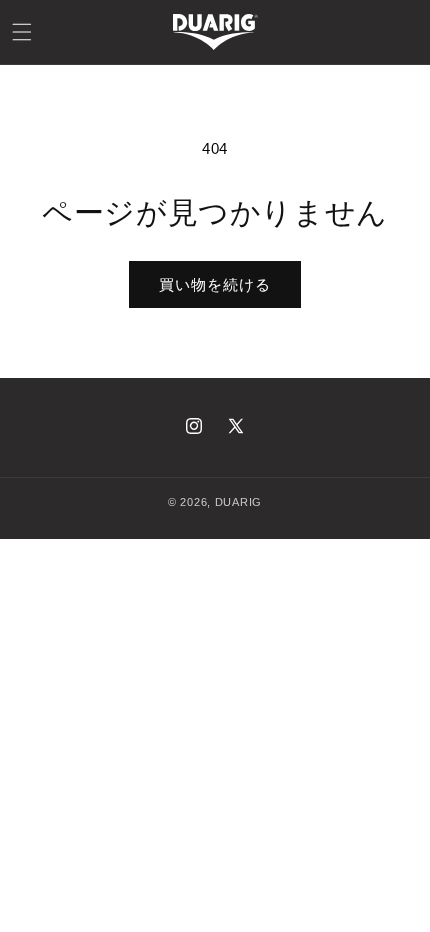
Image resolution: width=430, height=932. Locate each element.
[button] (22, 32)
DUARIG (238, 502)
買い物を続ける (215, 284)
